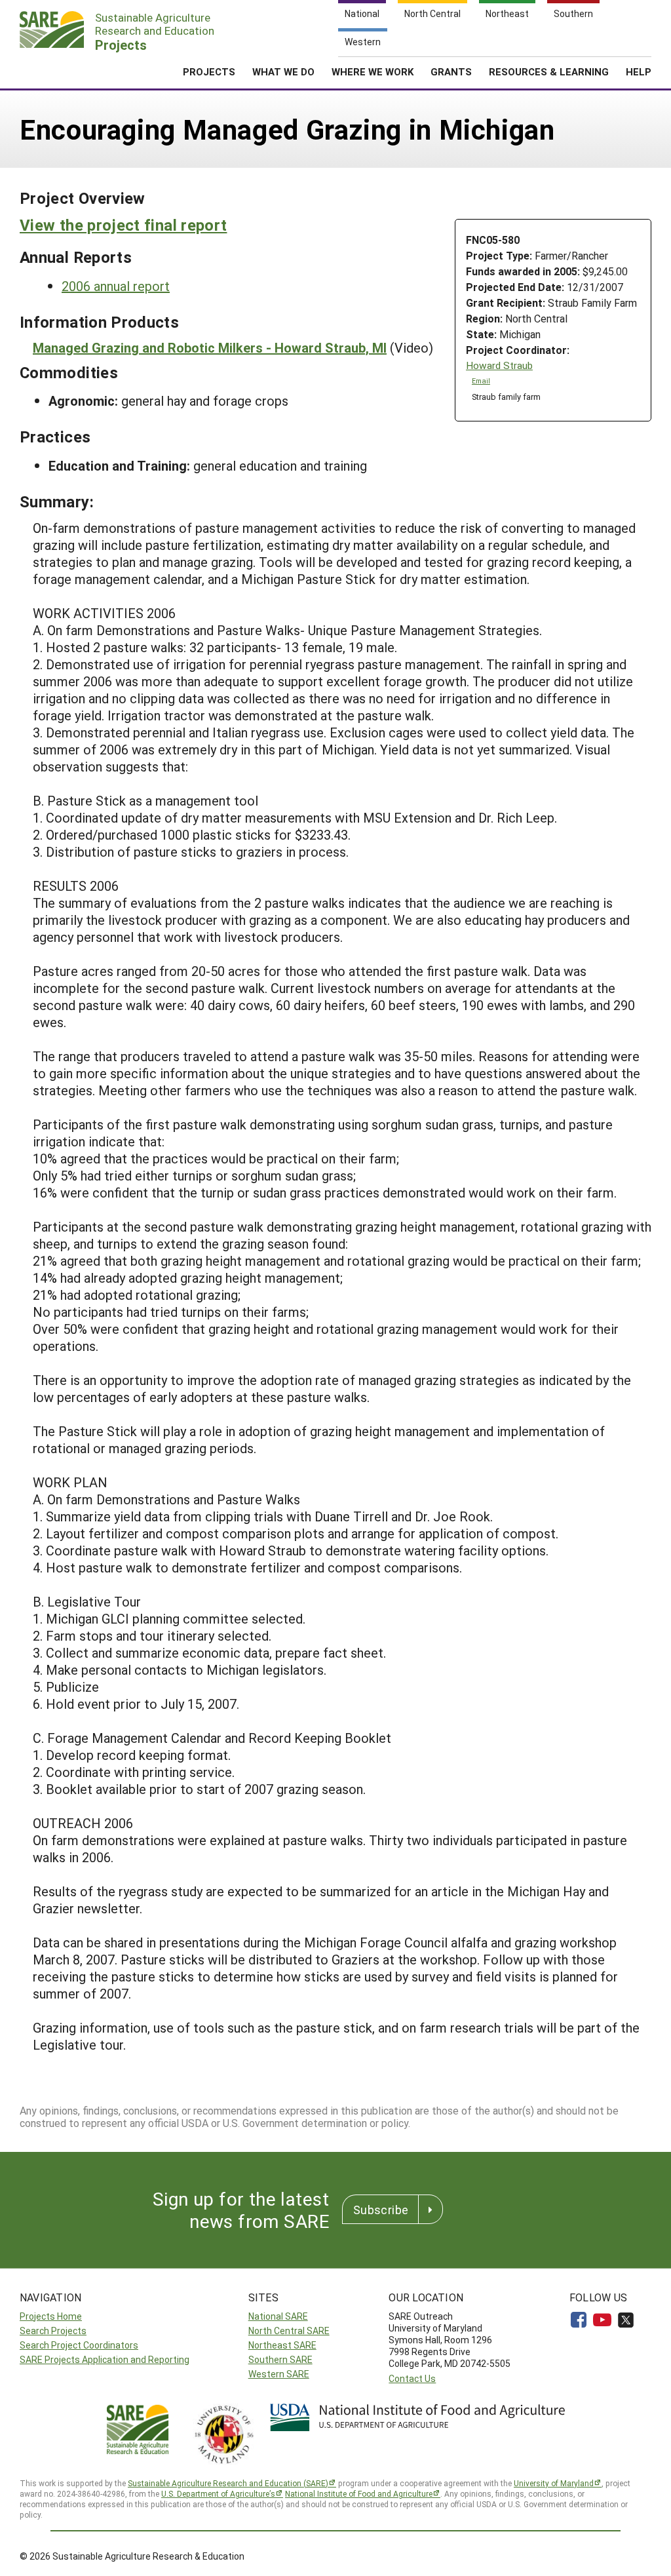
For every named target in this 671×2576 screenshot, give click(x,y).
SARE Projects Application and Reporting (105, 2359)
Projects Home (51, 2316)
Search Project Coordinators (79, 2345)
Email (481, 381)
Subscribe (381, 2210)
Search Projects (53, 2331)
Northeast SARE (282, 2345)
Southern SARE (280, 2359)
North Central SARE (289, 2331)
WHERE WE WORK (373, 71)
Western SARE (279, 2374)
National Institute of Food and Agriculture (359, 2493)
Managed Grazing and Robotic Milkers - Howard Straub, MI (210, 347)
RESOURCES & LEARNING (549, 71)
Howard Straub (499, 365)
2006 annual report (116, 286)
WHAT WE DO (283, 71)
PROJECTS (209, 71)
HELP (639, 71)
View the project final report (123, 225)
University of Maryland (554, 2483)
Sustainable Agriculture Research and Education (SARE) (228, 2483)
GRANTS (451, 71)
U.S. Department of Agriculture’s (218, 2493)
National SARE (278, 2316)
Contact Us (412, 2378)
